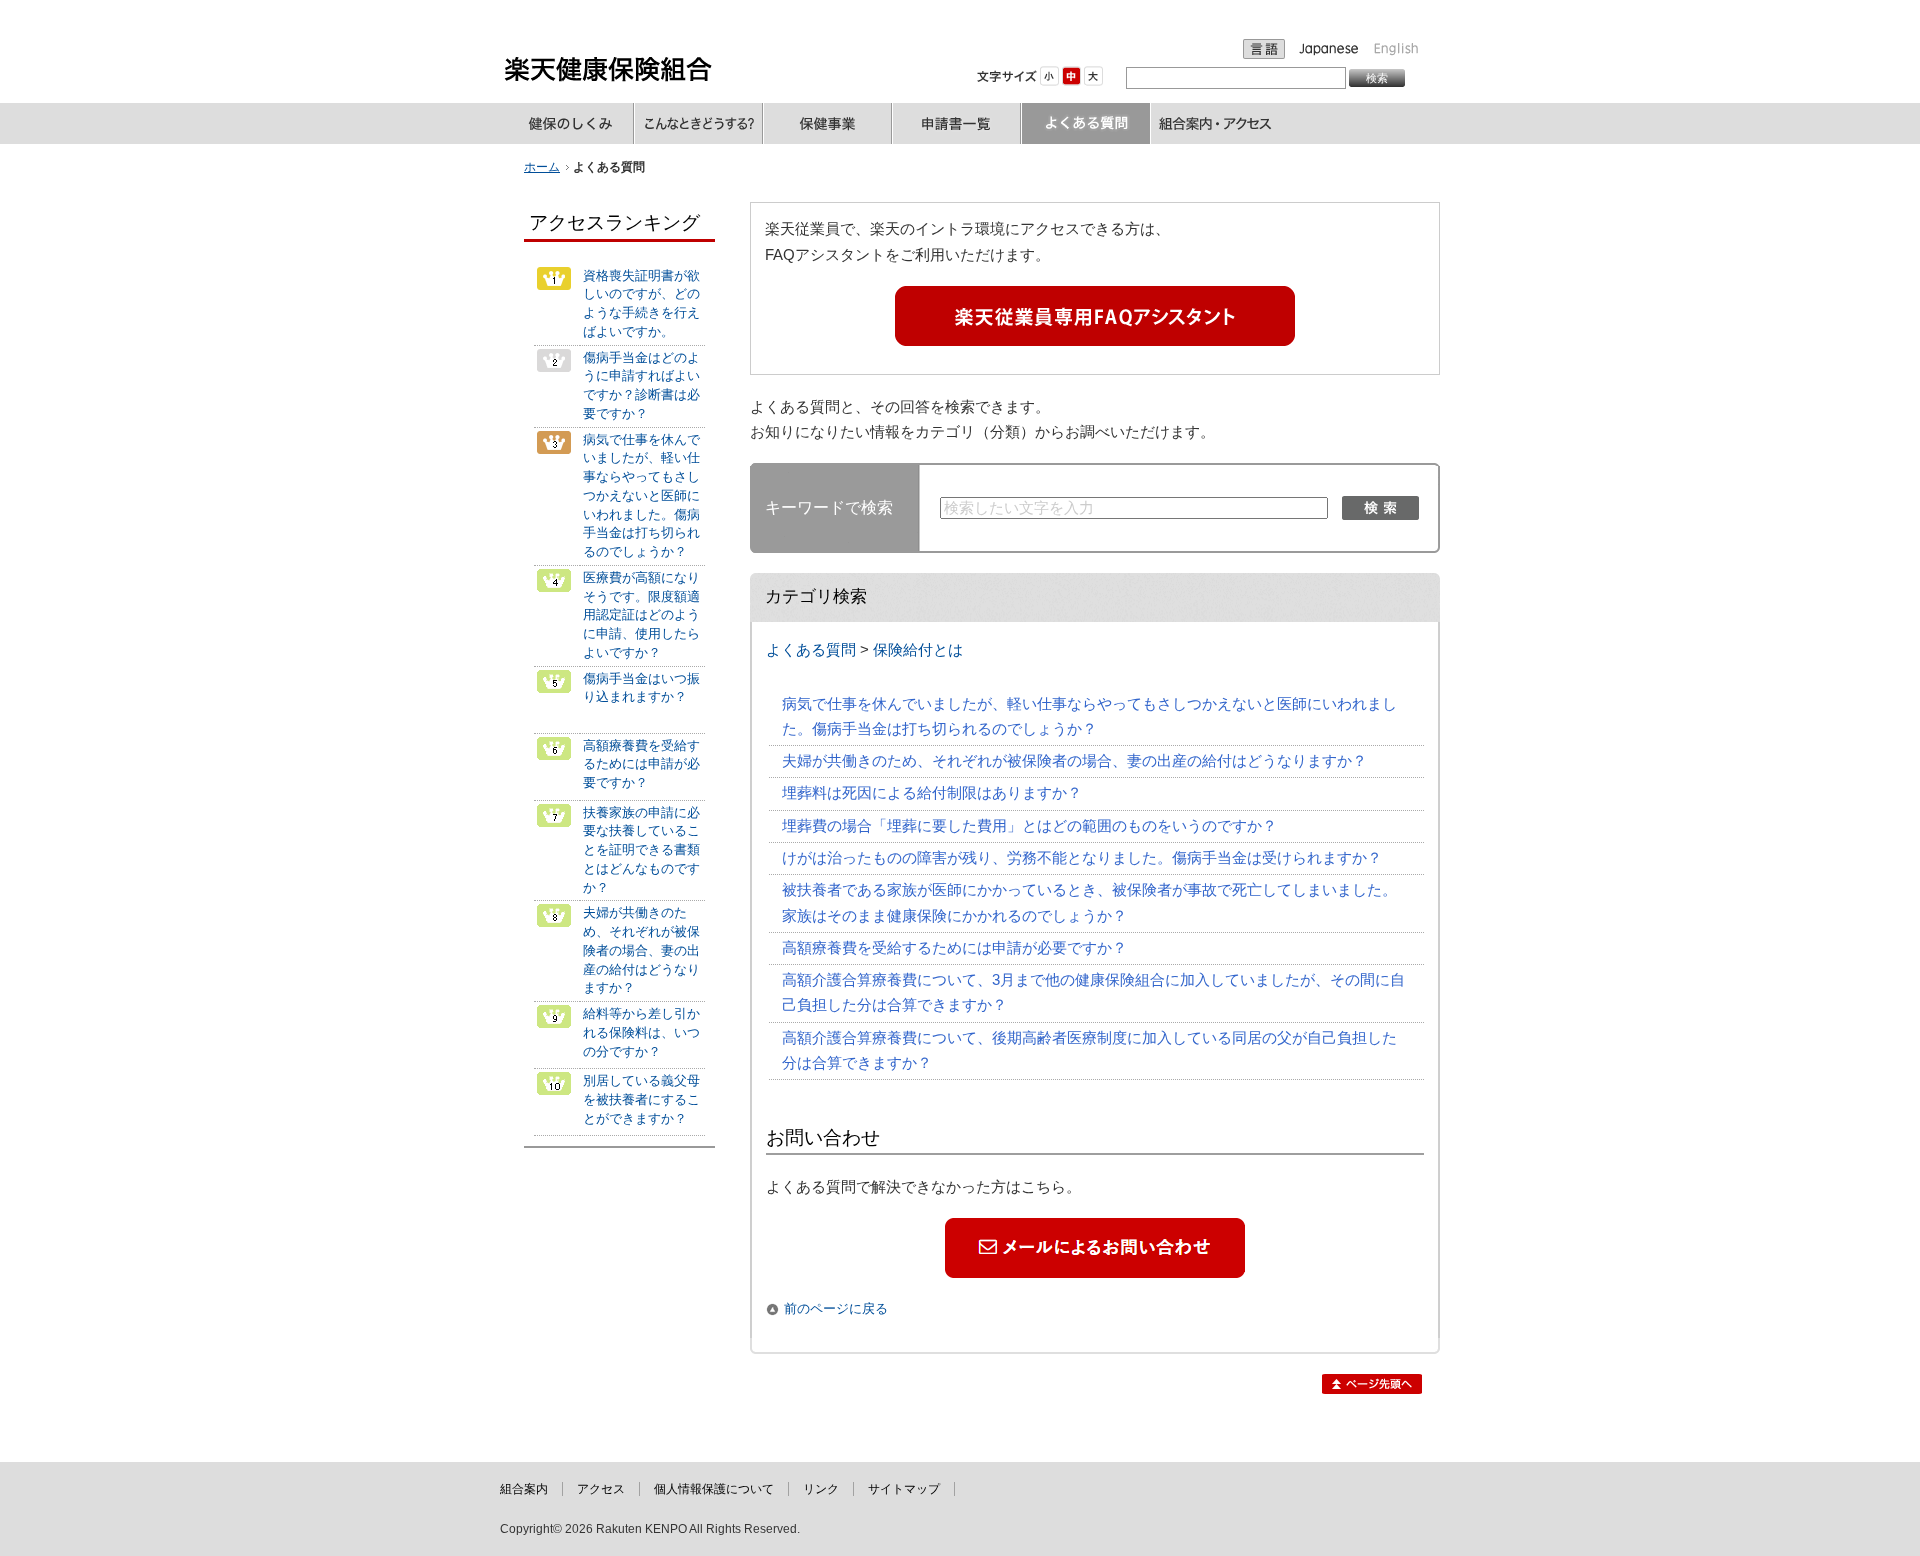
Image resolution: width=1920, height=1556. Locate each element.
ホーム (542, 167)
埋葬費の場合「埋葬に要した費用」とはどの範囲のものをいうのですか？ (1029, 826)
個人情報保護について (714, 1489)
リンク (821, 1489)
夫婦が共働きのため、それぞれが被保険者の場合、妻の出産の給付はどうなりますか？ (1074, 761)
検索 (1380, 508)
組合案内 (524, 1489)
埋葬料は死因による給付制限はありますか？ (932, 793)
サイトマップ (904, 1489)
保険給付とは (918, 650)
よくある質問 (811, 650)
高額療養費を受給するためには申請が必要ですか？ (954, 948)
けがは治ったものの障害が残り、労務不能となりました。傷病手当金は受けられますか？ (1082, 858)
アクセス (601, 1489)
